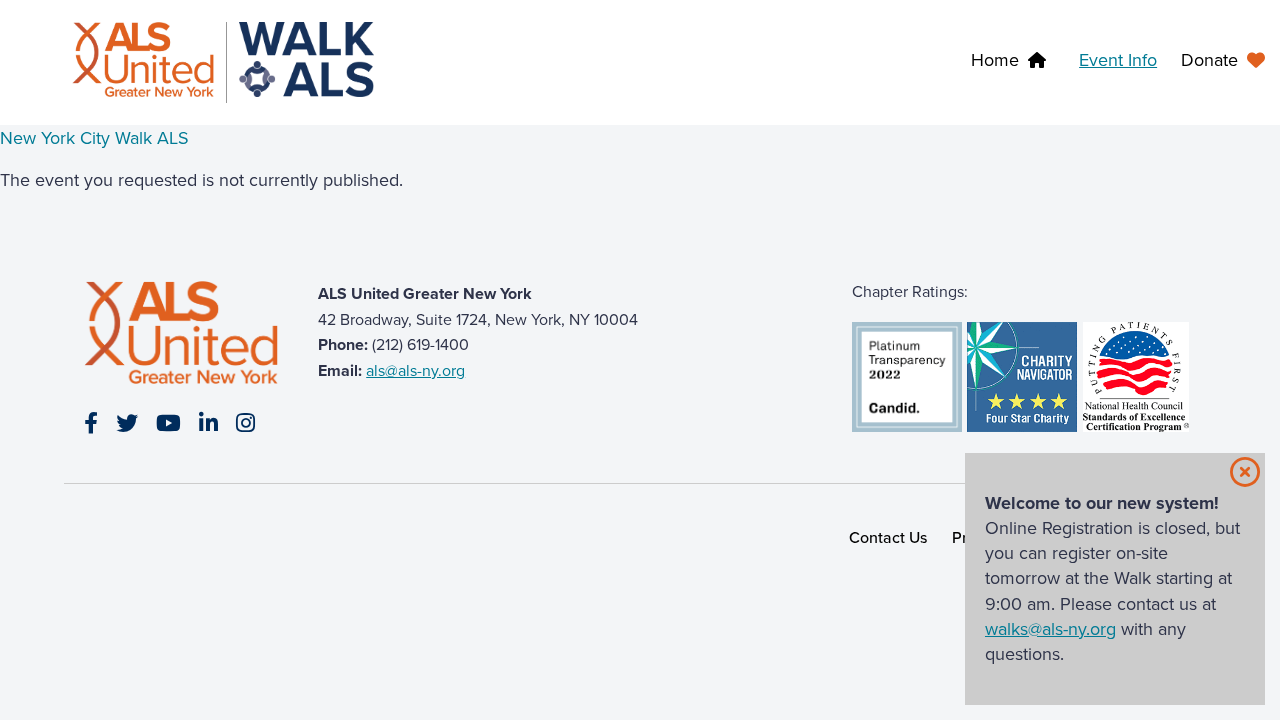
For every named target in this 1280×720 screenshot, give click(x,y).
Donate (1209, 60)
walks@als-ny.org (1050, 629)
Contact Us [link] (888, 537)
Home (995, 60)
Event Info (1118, 60)
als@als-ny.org (415, 370)
